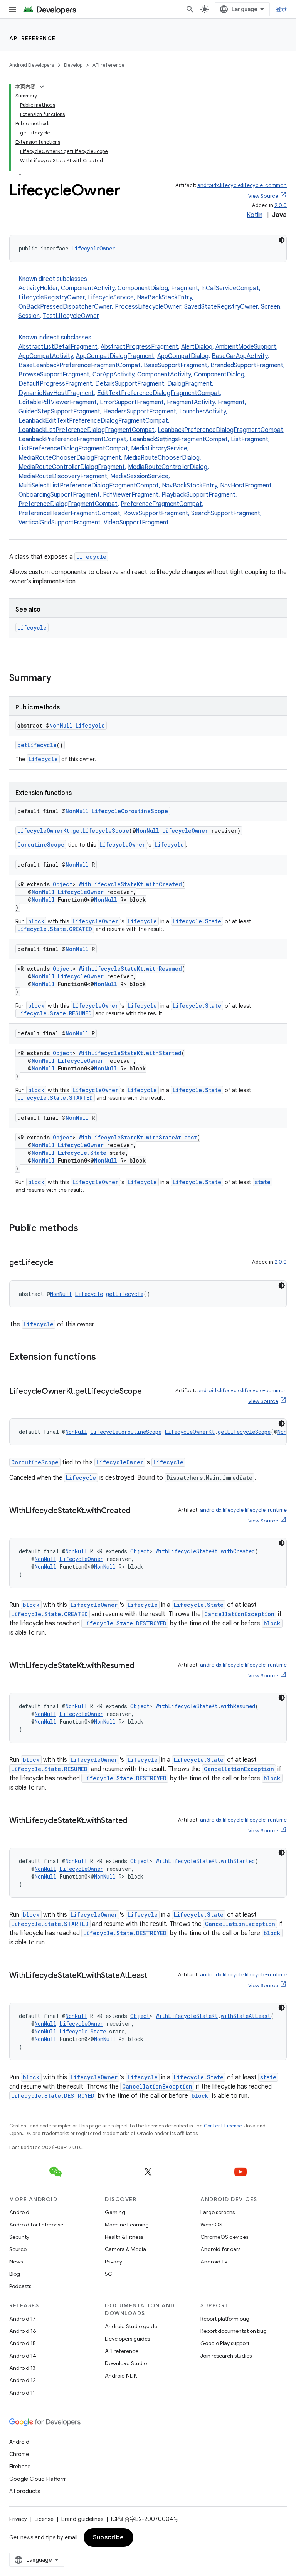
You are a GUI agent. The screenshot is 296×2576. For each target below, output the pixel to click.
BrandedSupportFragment (247, 365)
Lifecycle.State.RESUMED (55, 1013)
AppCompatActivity (46, 356)
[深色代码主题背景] (282, 240)
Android (19, 2212)
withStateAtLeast (172, 1137)
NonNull (61, 725)
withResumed (164, 969)
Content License (223, 2126)
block (36, 921)
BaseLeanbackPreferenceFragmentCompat (80, 365)
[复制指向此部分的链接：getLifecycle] (61, 1263)
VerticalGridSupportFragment (60, 523)
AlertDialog (197, 347)
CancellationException (239, 1614)
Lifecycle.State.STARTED (55, 1098)
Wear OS (211, 2225)
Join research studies (226, 2356)
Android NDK (121, 2376)
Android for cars (220, 2249)
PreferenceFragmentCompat (161, 504)
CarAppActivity (113, 375)
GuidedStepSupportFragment (59, 412)
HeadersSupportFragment (140, 412)
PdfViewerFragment (131, 495)
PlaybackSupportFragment (198, 495)
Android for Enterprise (36, 2225)
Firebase (20, 2467)
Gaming (115, 2212)
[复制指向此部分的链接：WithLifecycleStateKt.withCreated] (138, 1511)
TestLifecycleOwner (71, 316)
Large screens (218, 2212)
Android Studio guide (131, 2326)
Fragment (185, 288)
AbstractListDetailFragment (58, 347)
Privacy (114, 2262)
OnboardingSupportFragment (59, 495)
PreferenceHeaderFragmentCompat (69, 513)
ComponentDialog (143, 288)
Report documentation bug (234, 2331)
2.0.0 (281, 205)
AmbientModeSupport (246, 347)
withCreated (164, 884)
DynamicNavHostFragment (56, 393)
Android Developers (32, 65)
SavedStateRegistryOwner (221, 307)
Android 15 (23, 2343)
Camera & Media (125, 2249)
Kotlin (255, 215)
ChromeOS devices (224, 2237)
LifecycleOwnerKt (43, 831)
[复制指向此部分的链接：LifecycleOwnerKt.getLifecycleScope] (150, 1392)
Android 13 (22, 2368)
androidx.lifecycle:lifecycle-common (242, 185)
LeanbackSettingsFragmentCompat (179, 439)
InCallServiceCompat (230, 288)
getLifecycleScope (101, 831)
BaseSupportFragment (176, 365)
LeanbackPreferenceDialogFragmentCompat (220, 430)
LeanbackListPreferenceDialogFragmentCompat (87, 430)
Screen (271, 307)
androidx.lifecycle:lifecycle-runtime (243, 1510)
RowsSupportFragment (156, 513)
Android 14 (23, 2356)
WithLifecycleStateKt (111, 884)
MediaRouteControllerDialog (168, 467)
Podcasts (20, 2286)
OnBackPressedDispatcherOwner (65, 307)
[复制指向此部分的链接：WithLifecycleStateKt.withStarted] (135, 1821)
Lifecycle (91, 557)
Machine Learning (127, 2225)
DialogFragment (190, 384)
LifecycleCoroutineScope (130, 811)
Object (63, 884)
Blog (15, 2274)
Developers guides (127, 2339)
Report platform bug (225, 2319)
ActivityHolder (38, 288)
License (44, 2519)
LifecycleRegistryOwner (52, 297)
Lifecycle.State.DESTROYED (125, 1623)
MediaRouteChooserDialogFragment (70, 458)
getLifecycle (37, 745)
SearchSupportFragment (226, 513)
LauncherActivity (203, 412)
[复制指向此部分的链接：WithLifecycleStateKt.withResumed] (142, 1666)
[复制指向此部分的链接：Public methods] (86, 1229)
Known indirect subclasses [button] (152, 430)
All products (25, 2491)
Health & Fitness (124, 2237)
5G (109, 2274)
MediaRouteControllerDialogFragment (72, 467)
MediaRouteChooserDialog (162, 458)
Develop (73, 65)
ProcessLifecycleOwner (148, 307)
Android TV (214, 2262)
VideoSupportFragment (136, 523)
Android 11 (22, 2393)
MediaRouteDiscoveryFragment (63, 476)
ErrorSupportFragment (132, 402)
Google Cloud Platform (38, 2479)
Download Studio (126, 2363)
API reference (33, 38)
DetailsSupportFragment (130, 384)
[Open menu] (12, 9)
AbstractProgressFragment (139, 347)
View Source (263, 196)
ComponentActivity (88, 288)
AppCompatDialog (183, 356)
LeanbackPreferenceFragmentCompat (72, 439)
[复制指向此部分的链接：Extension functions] (104, 1358)
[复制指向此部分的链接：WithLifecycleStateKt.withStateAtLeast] (155, 1976)
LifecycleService (111, 297)
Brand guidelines (82, 2519)
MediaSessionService (139, 476)
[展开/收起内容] (42, 87)
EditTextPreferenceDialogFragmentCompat (159, 393)
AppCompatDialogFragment (115, 356)
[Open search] (190, 9)
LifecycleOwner (93, 248)
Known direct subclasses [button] (150, 297)
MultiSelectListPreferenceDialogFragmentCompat (89, 486)
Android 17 (23, 2319)
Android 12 (23, 2380)
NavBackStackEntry (164, 297)
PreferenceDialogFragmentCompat (68, 504)
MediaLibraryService (159, 449)
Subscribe (108, 2537)
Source (18, 2249)
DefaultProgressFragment (55, 384)
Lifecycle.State (197, 921)
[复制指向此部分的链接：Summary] (59, 679)
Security (19, 2237)
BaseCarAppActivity (240, 356)
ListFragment (250, 439)
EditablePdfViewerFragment (58, 402)
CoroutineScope (41, 844)
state (263, 1182)
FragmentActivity (191, 402)
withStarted (164, 1053)
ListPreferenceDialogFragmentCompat (73, 449)
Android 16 (23, 2331)
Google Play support (225, 2343)
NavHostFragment (246, 486)
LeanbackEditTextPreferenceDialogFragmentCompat (93, 421)
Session (29, 316)
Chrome (19, 2454)
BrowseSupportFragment (54, 375)
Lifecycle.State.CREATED (55, 929)
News (16, 2262)
